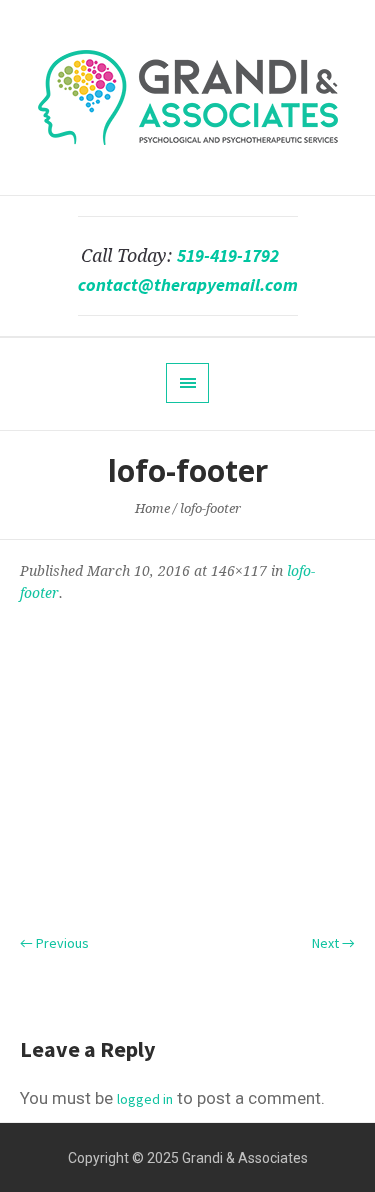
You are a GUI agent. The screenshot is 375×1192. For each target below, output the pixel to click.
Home (152, 508)
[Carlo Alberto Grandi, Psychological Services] (188, 97)
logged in (145, 1099)
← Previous (54, 943)
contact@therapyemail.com (188, 285)
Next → (333, 943)
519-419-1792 (228, 255)
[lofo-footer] (187, 766)
